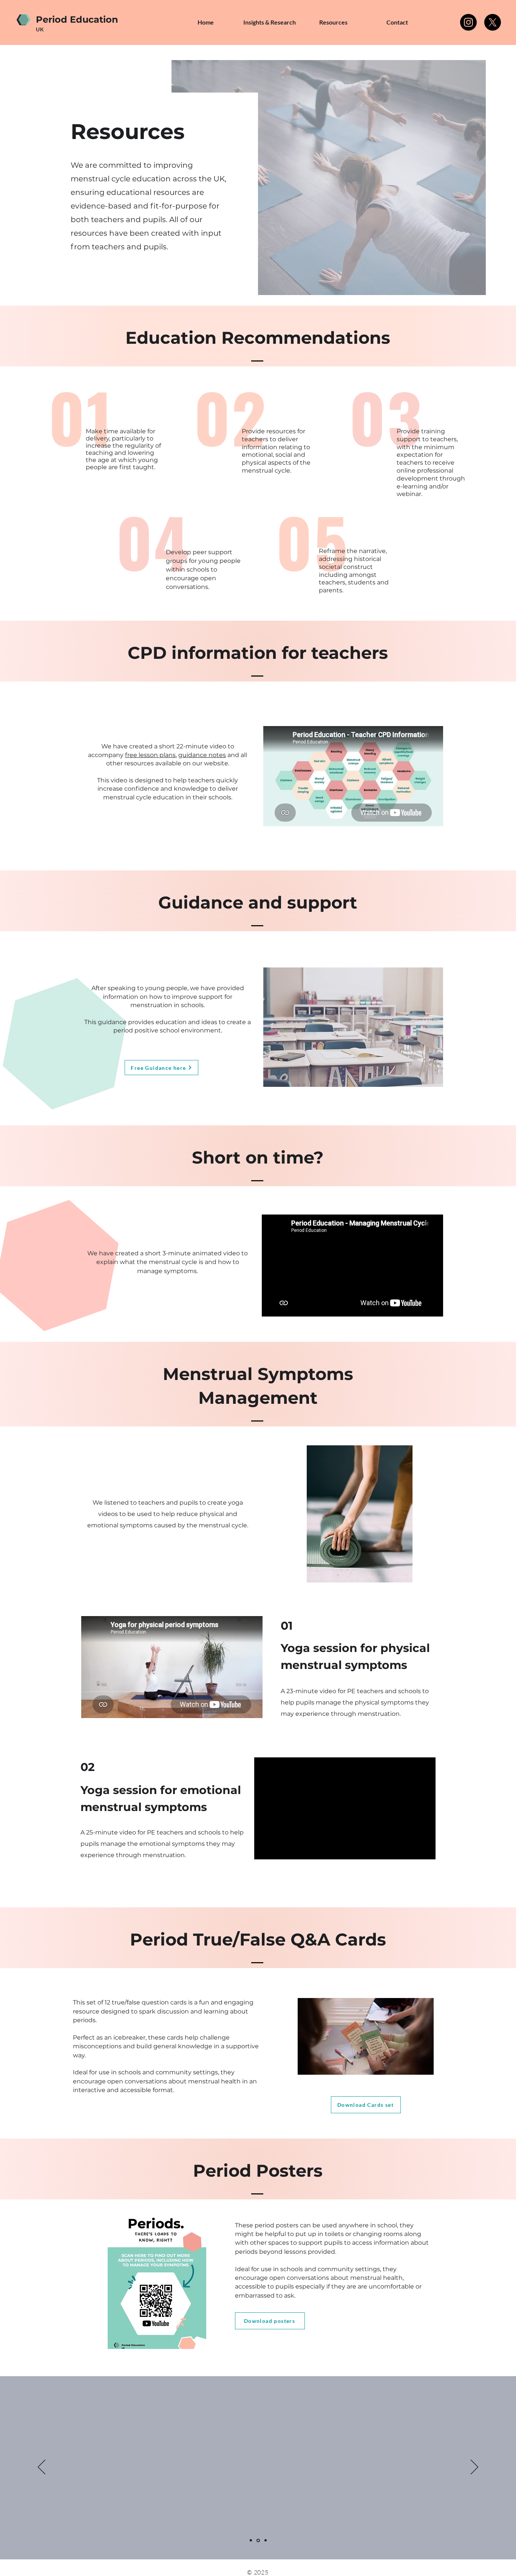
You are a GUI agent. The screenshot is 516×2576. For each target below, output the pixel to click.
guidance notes (202, 755)
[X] (493, 22)
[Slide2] (258, 2540)
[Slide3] (266, 2540)
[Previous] (42, 2468)
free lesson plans (150, 755)
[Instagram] (468, 22)
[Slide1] (251, 2540)
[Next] (474, 2468)
